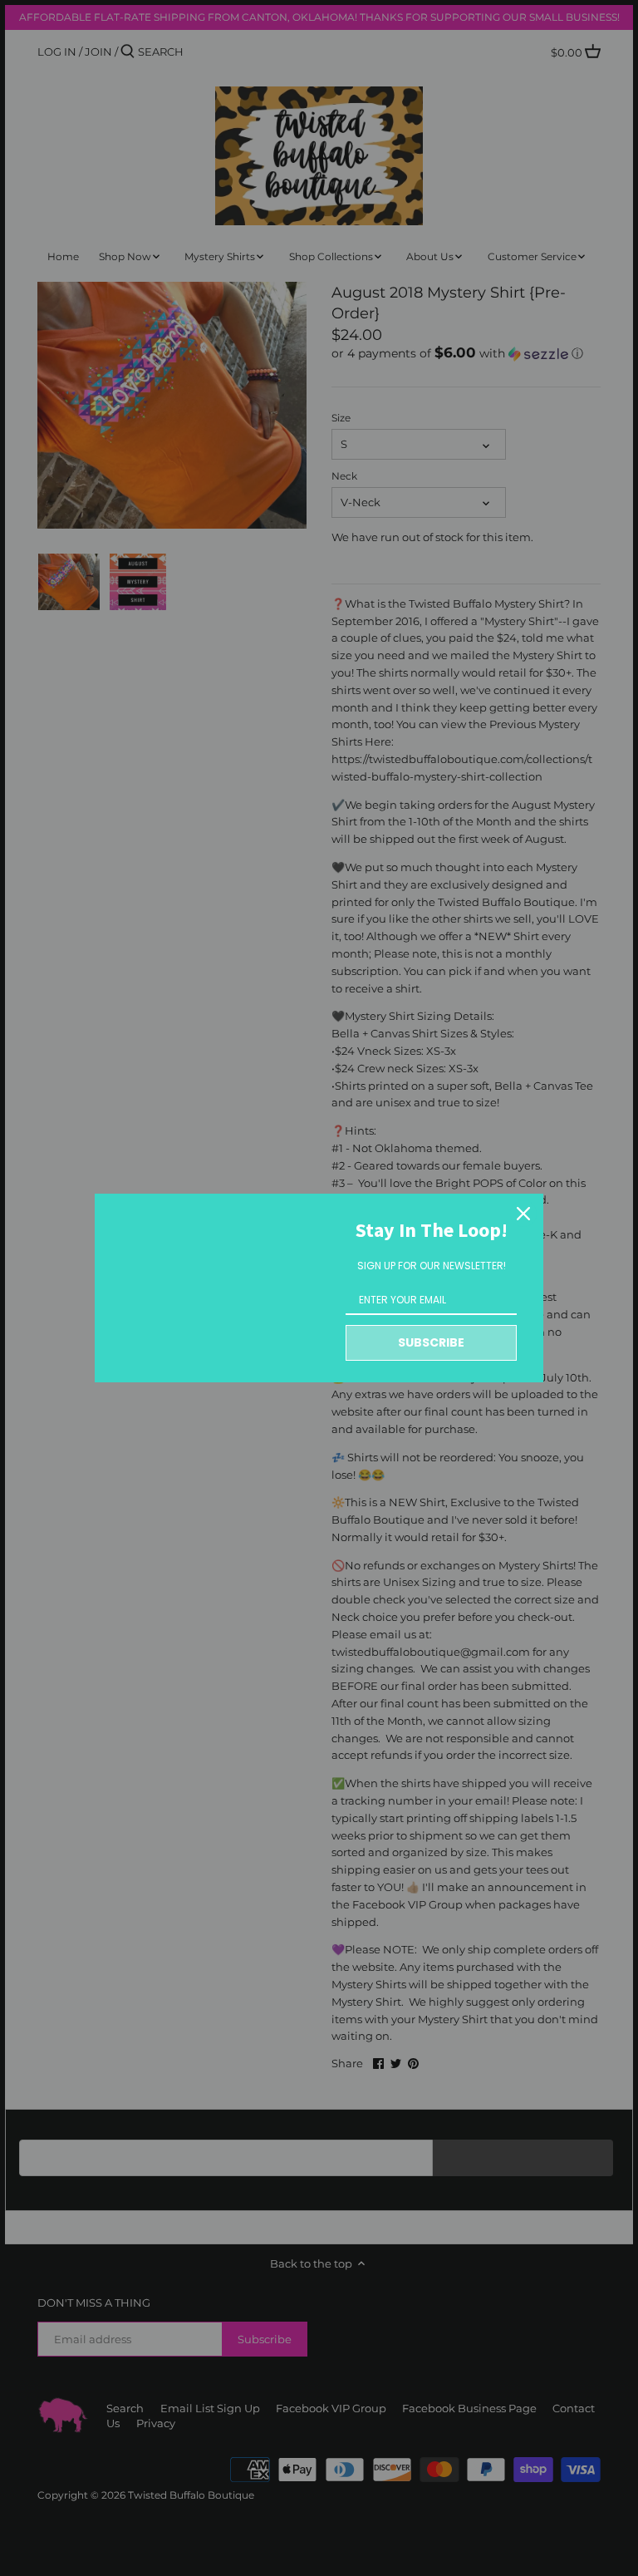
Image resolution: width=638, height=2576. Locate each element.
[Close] (523, 1214)
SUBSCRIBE (431, 1342)
